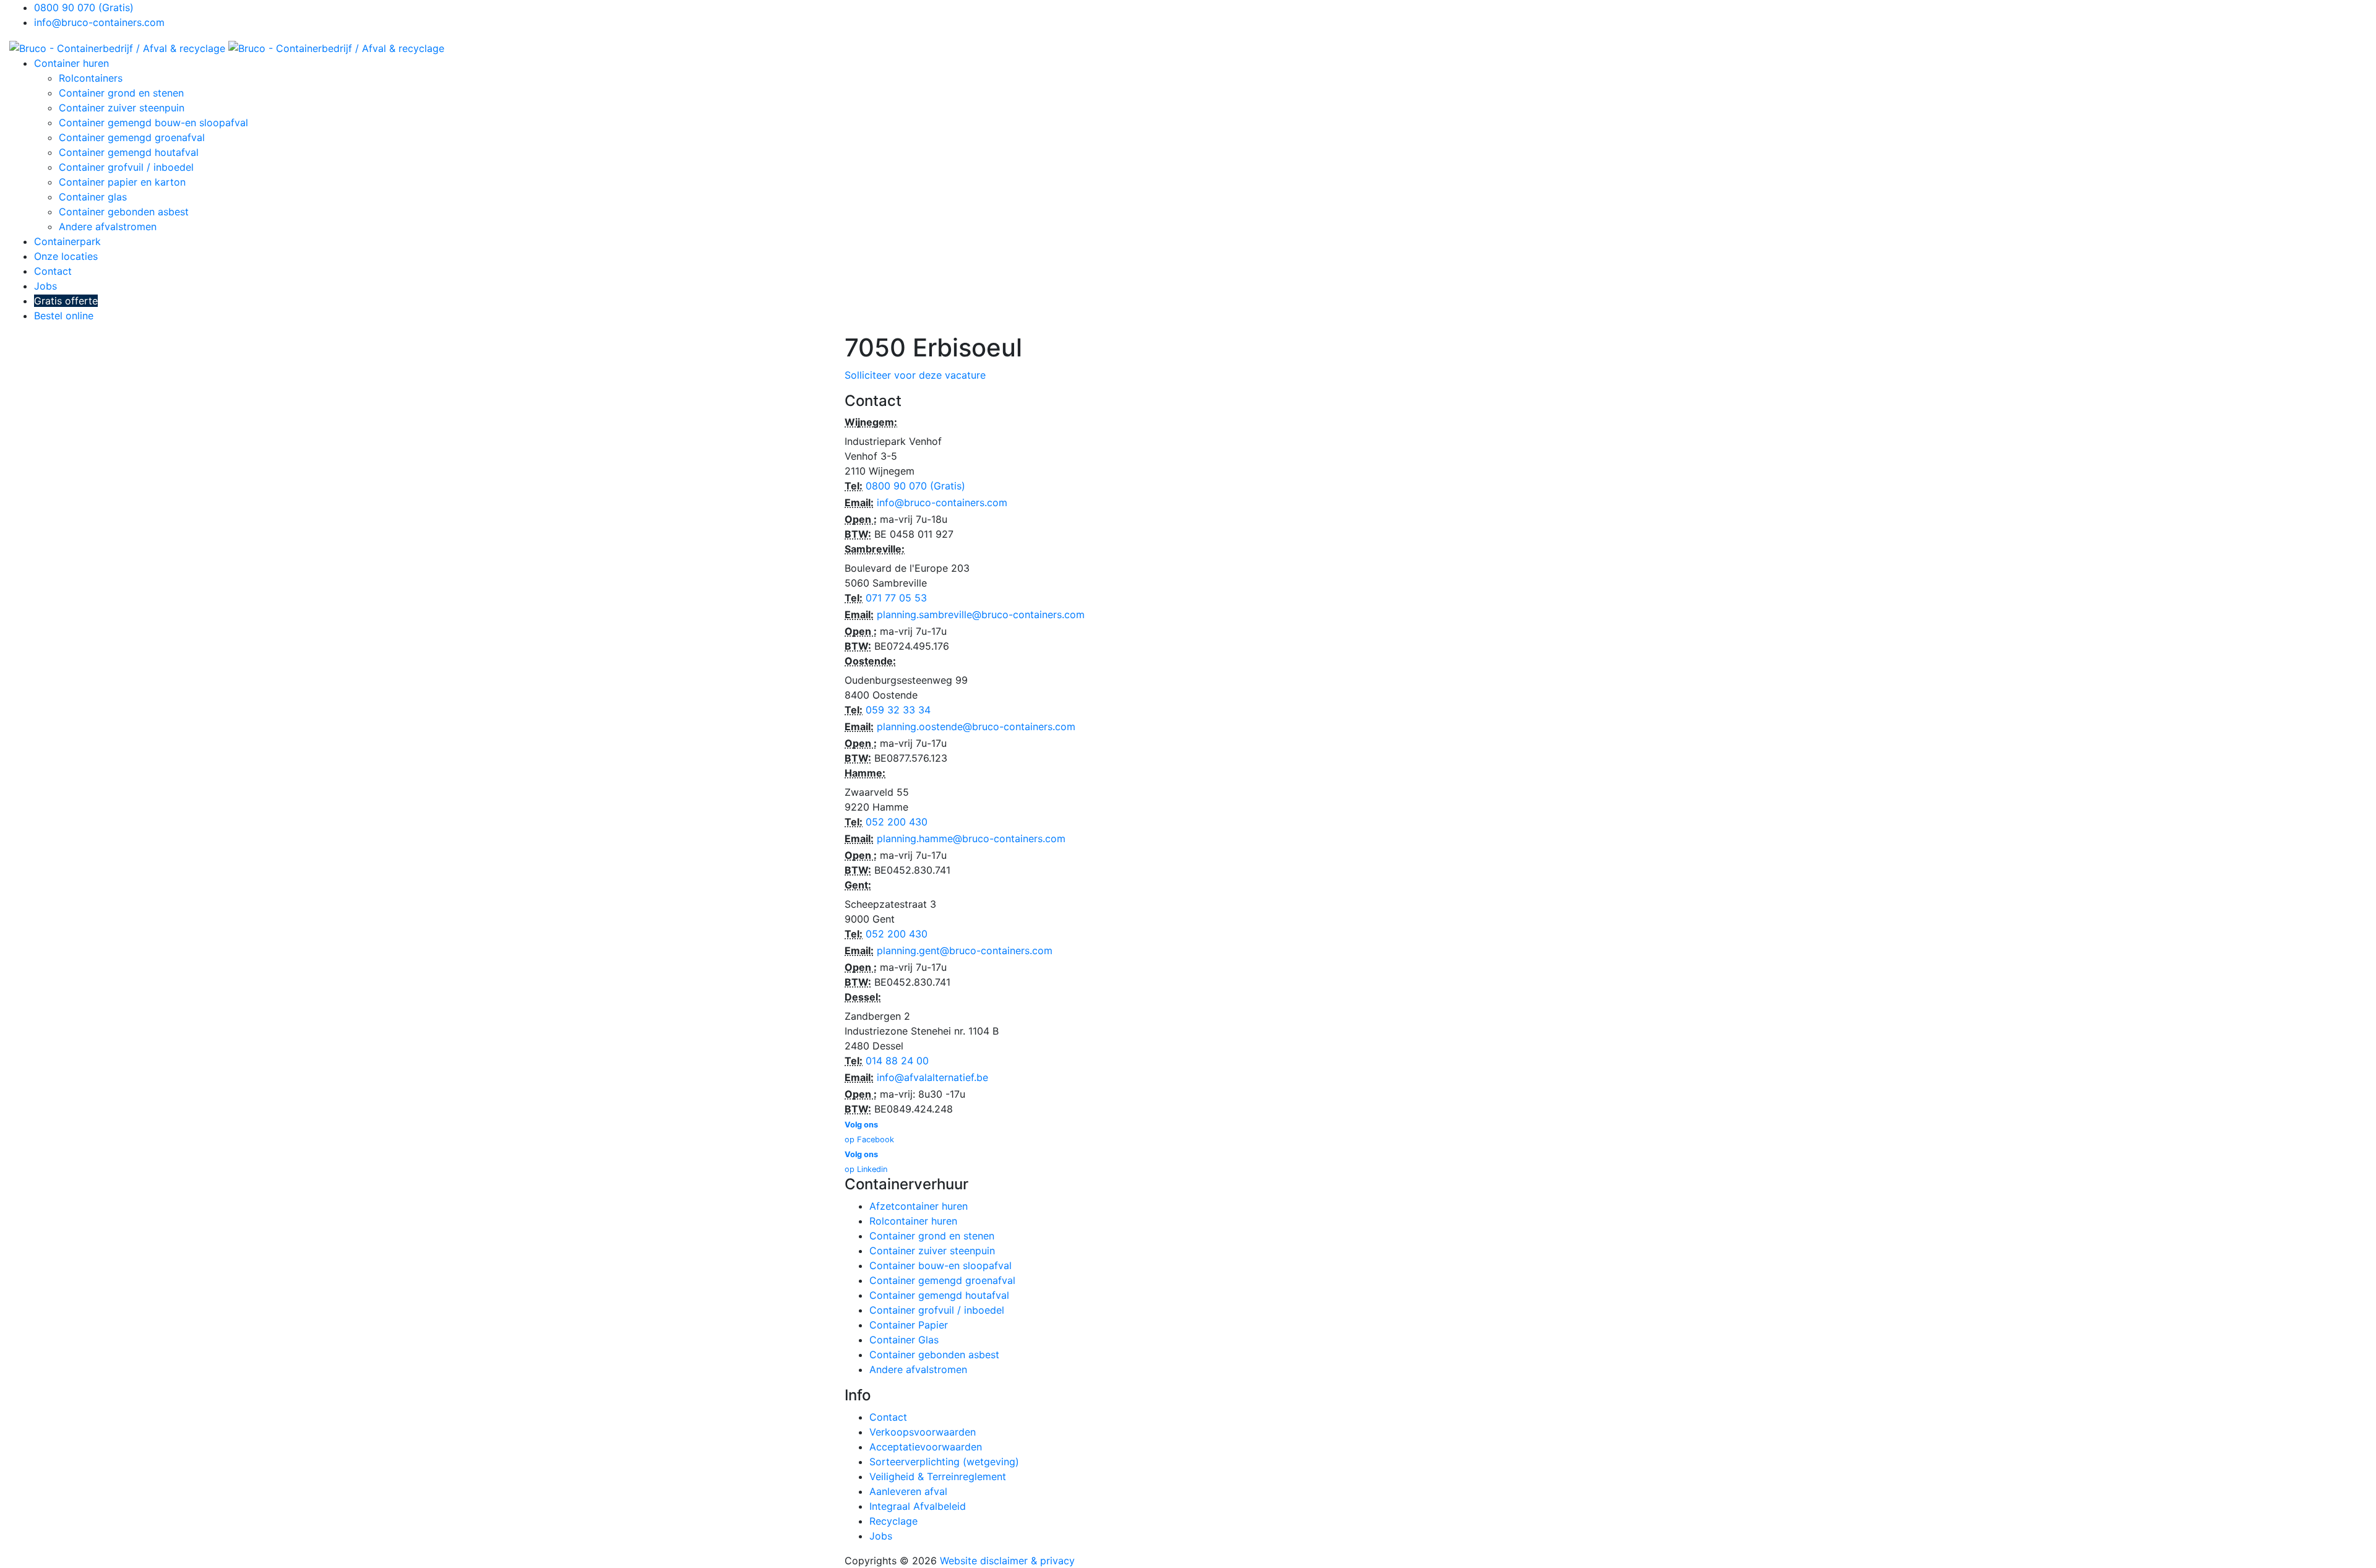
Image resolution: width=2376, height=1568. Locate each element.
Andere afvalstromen (108, 226)
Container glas (93, 197)
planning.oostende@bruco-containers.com (976, 726)
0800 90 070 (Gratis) (84, 7)
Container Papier (909, 1325)
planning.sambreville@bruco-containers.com (981, 614)
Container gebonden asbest (124, 212)
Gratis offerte (66, 301)
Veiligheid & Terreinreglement (938, 1476)
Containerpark (67, 241)
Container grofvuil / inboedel (126, 167)
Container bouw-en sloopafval (940, 1265)
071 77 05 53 (896, 598)
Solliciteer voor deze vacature (915, 375)
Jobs (45, 286)
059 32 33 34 (898, 710)
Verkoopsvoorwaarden (923, 1432)
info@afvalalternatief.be (932, 1077)
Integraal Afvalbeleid (918, 1506)
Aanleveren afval (908, 1491)
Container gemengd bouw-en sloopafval (153, 123)
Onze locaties (66, 256)
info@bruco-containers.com (99, 22)
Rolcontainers (91, 78)
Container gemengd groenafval (132, 137)
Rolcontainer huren (913, 1221)
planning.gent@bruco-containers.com (965, 950)
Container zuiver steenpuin (122, 108)
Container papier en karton (122, 182)
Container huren (71, 63)
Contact (53, 271)
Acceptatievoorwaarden (926, 1447)
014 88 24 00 (897, 1061)
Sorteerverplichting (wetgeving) (944, 1462)
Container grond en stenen (121, 93)
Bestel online (64, 316)
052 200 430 (897, 822)
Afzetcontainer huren (919, 1206)
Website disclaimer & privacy (1007, 1561)
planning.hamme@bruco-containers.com (971, 838)
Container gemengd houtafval (129, 152)
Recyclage (893, 1521)
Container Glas (904, 1340)
